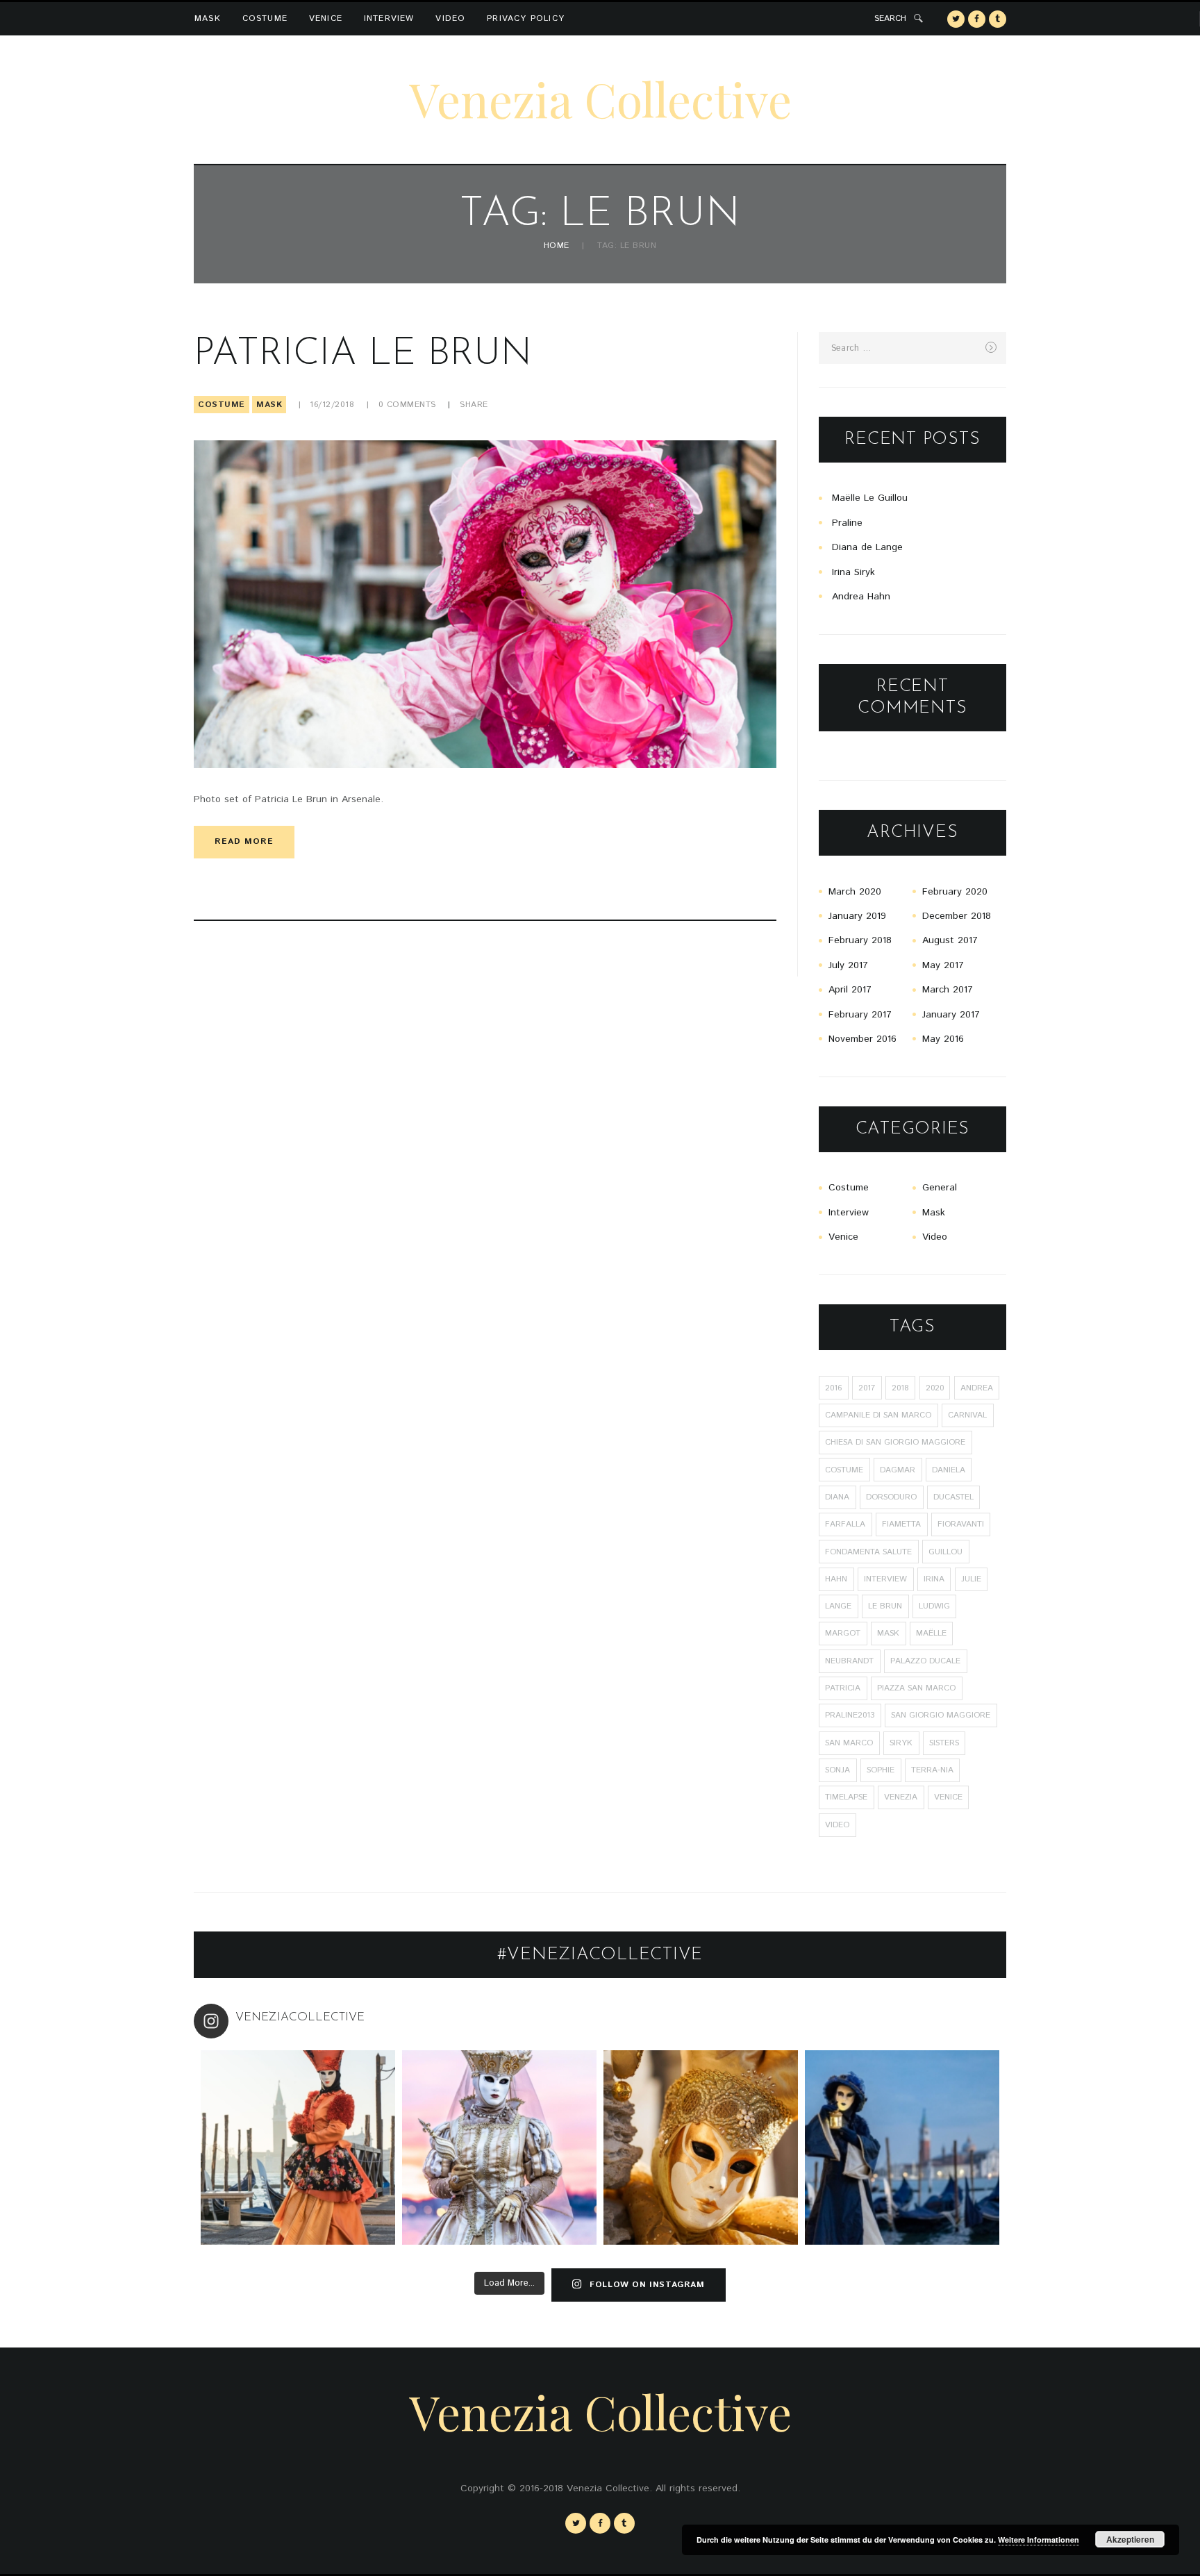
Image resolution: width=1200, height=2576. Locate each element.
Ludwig (934, 1606)
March (855, 892)
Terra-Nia (932, 1770)
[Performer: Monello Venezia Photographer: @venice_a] (701, 2147)
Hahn (836, 1579)
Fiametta (901, 1524)
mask (888, 1633)
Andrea (977, 1388)
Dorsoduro (891, 1497)
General (940, 1188)
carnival (967, 1415)
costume (844, 1470)
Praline (847, 523)
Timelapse (846, 1797)
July (848, 965)
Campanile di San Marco (878, 1415)
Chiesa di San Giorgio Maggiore (895, 1442)
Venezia (901, 1797)
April (850, 990)
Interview (389, 18)
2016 (833, 1388)
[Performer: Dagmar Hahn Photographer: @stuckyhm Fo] (902, 2147)
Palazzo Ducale (925, 1661)
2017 (867, 1388)
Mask (208, 18)
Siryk (901, 1743)
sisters (944, 1743)
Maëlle (931, 1633)
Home (557, 246)
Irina (934, 1579)
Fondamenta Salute (868, 1552)
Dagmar (898, 1470)
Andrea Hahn (861, 597)
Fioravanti (961, 1524)
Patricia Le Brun (363, 355)
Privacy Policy (526, 18)
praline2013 (850, 1715)
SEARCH (890, 18)
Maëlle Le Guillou (870, 498)
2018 (900, 1388)
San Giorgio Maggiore (941, 1715)
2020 (935, 1388)
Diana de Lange (867, 547)
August (950, 940)
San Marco (849, 1743)
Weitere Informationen (1039, 2540)
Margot (843, 1633)
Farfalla (845, 1524)
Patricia (843, 1688)
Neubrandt (849, 1661)
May (943, 965)
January (857, 916)
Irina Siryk (853, 572)
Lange (838, 1606)
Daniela (949, 1470)
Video (450, 18)
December (957, 916)
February (955, 892)
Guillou (945, 1552)
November (862, 1039)
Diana (837, 1497)
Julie (971, 1579)
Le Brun (885, 1606)
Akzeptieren (1130, 2539)
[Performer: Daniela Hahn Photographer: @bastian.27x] (298, 2147)
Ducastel (953, 1497)
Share (474, 405)
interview (885, 1579)
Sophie (881, 1770)
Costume (265, 18)
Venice (326, 18)
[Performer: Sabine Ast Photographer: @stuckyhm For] (499, 2147)
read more (244, 841)
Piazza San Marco (916, 1688)
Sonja (837, 1770)
